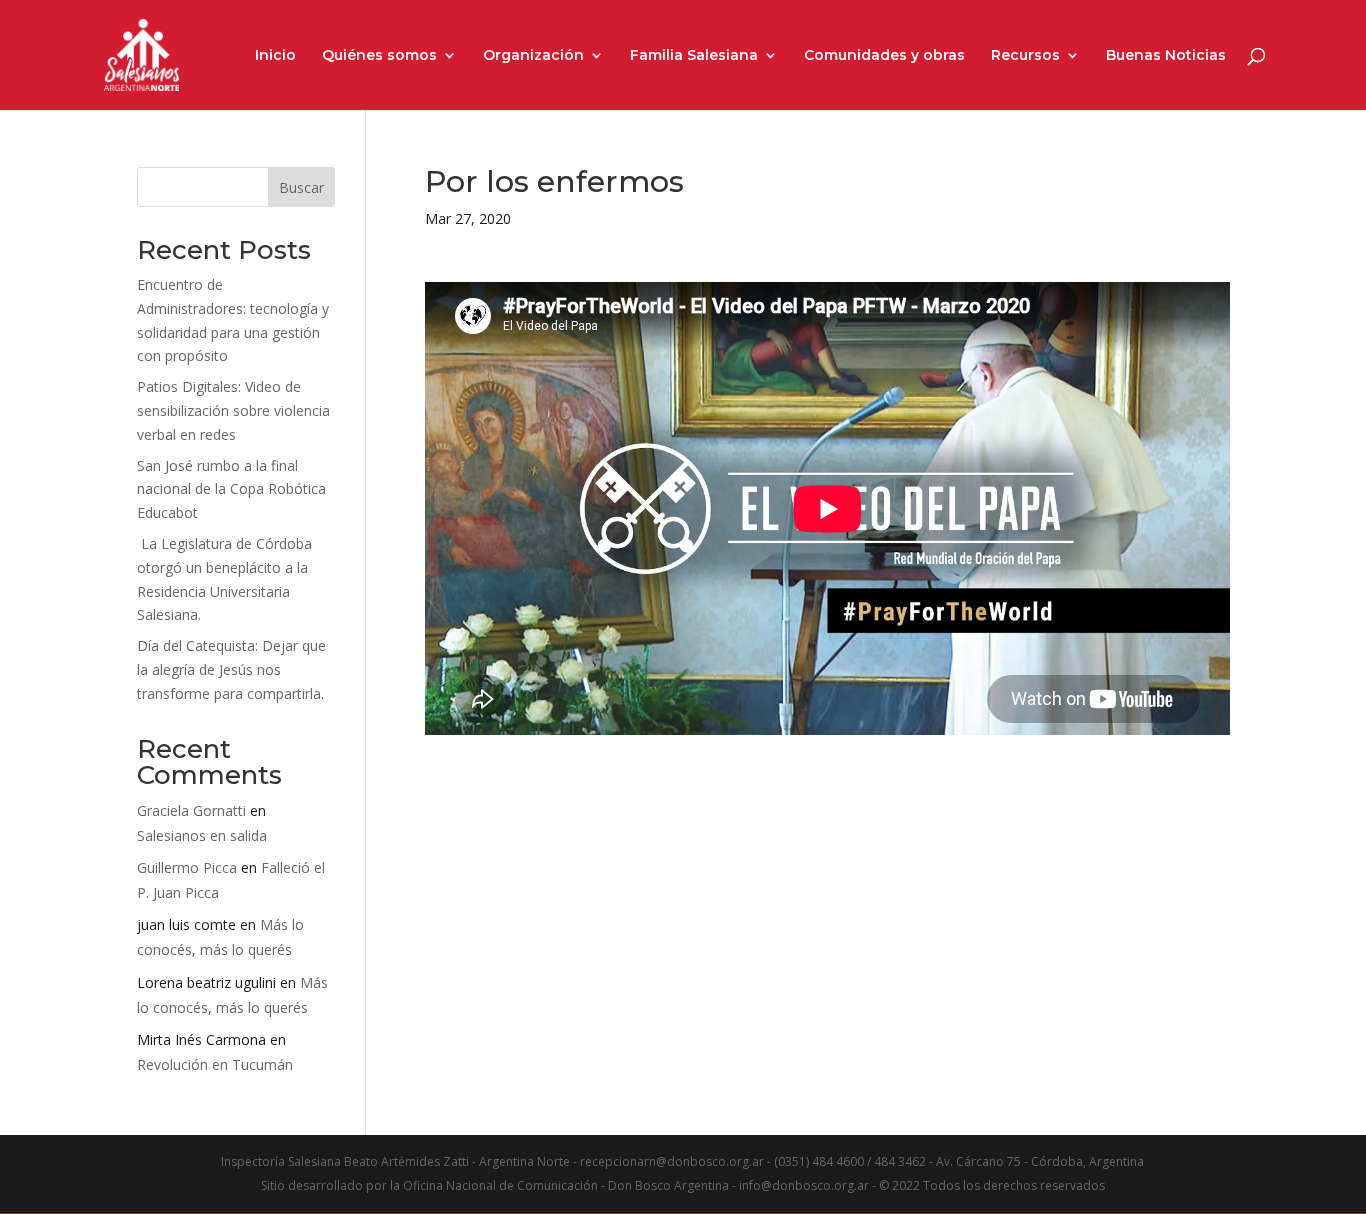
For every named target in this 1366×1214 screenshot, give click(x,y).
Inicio (275, 56)
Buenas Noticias (1166, 56)
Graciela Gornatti (191, 810)
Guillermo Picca (187, 867)
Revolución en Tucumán (215, 1064)
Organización (533, 56)
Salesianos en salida (202, 835)
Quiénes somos (379, 56)
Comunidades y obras (884, 56)
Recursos (1025, 56)
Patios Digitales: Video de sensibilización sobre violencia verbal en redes (233, 410)
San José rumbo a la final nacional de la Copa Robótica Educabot (231, 489)
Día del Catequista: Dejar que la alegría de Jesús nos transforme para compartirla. (231, 669)
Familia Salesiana (694, 56)
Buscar (301, 187)
